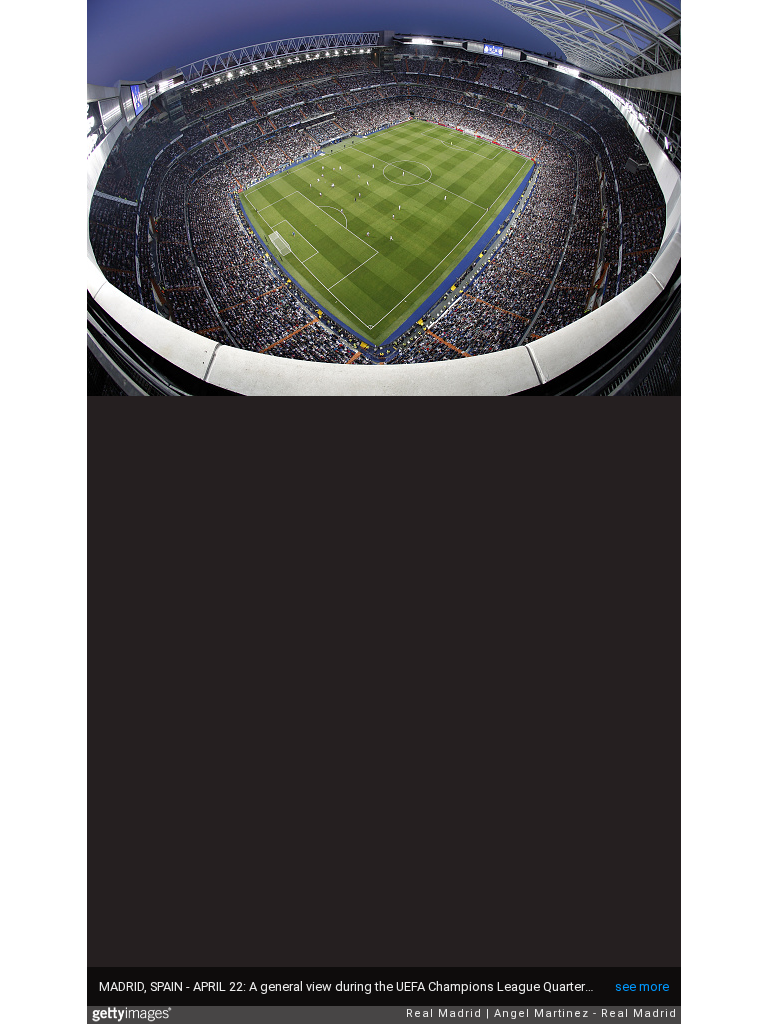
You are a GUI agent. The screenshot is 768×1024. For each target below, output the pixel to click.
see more (642, 986)
